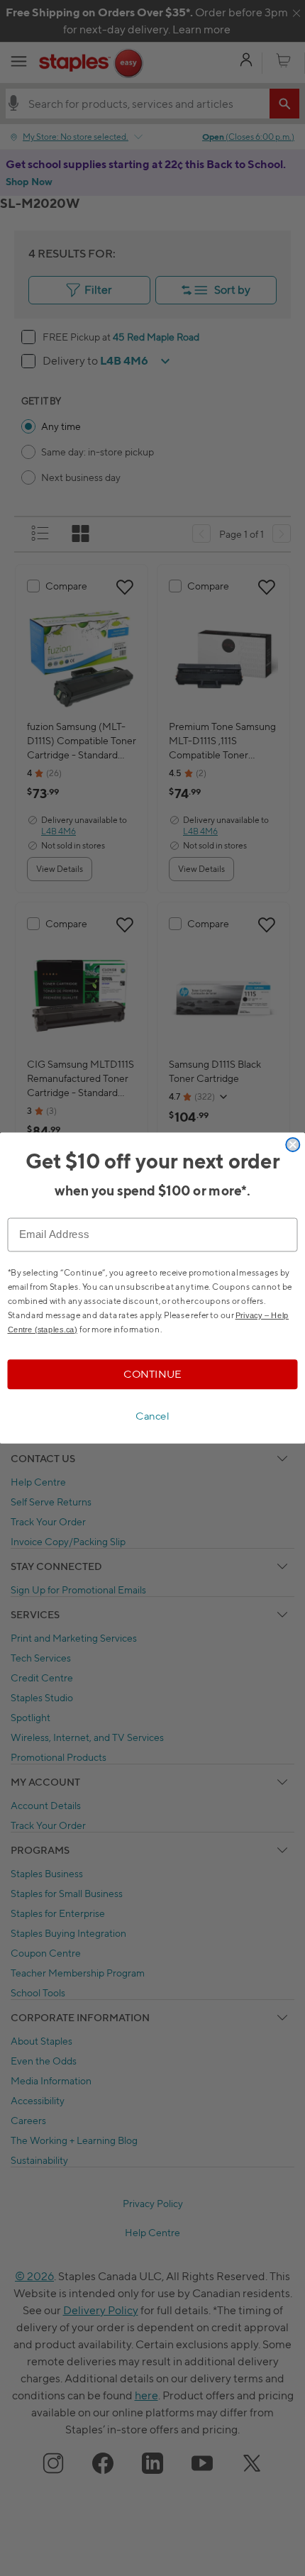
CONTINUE (152, 1374)
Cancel (152, 1416)
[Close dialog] (293, 1145)
